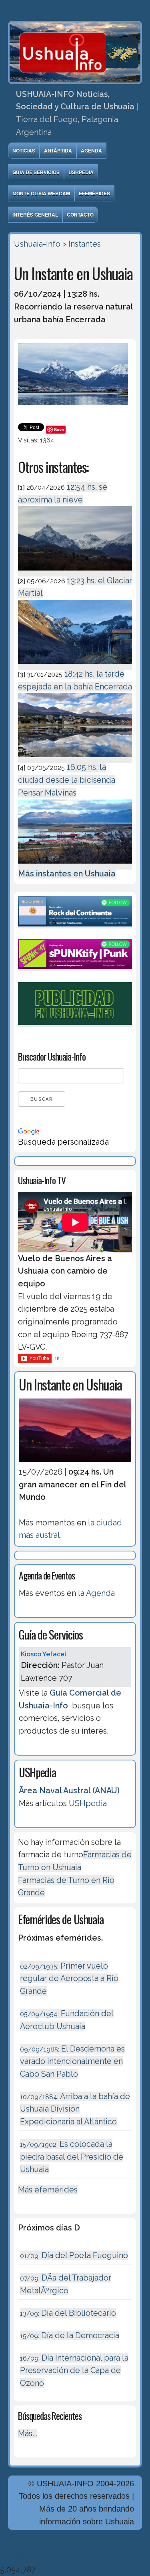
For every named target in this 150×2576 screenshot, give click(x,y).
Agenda (91, 151)
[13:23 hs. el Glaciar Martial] (75, 665)
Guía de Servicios (36, 172)
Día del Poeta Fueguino (74, 2255)
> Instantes (82, 244)
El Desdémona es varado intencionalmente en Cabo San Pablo (72, 2061)
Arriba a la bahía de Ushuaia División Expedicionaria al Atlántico (75, 2109)
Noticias (24, 151)
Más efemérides (48, 2190)
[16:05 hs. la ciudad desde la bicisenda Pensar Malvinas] (75, 865)
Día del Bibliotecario (68, 2313)
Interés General (35, 215)
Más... (28, 2433)
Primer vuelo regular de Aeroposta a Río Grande (69, 1978)
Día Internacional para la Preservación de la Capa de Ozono (74, 2370)
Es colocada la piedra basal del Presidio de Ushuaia (72, 2157)
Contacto (80, 215)
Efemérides (94, 193)
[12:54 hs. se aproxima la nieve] (75, 572)
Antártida (58, 151)
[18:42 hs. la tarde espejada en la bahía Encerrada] (75, 758)
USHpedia (81, 172)
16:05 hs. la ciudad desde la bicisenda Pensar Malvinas (67, 780)
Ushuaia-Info (37, 244)
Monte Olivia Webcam (41, 193)
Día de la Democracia (70, 2335)
